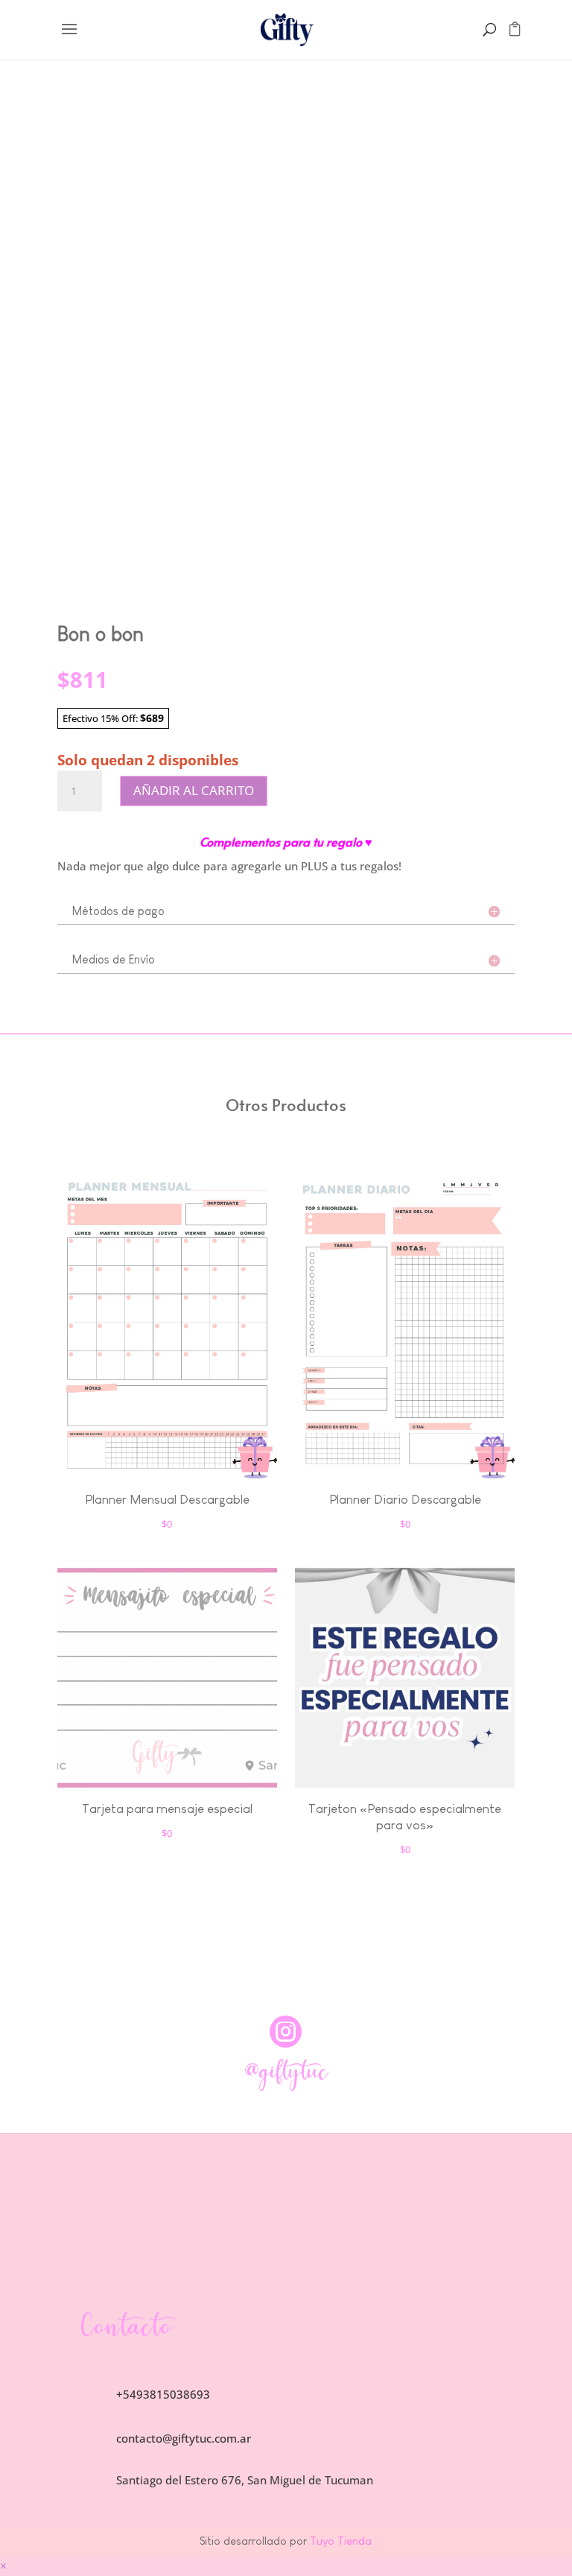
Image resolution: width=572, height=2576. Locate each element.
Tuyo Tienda (339, 2541)
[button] (3, 2566)
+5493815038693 (163, 2394)
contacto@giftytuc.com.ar (184, 2438)
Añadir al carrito (194, 790)
